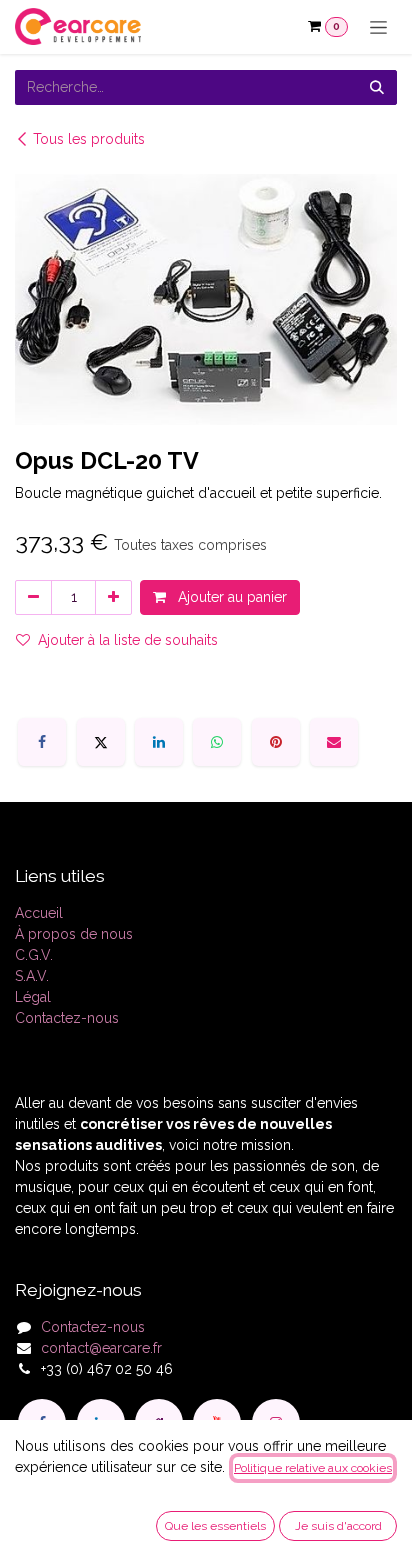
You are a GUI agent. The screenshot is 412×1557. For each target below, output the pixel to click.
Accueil (39, 913)
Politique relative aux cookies (313, 1468)
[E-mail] (334, 742)
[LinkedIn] (159, 742)
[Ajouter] (113, 597)
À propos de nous (74, 934)
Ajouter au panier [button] (230, 597)
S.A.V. (32, 976)
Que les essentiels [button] (215, 1526)
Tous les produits (89, 139)
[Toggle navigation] (378, 27)
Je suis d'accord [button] (338, 1526)
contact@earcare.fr (101, 1348)
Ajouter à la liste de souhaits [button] (128, 640)
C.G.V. (34, 955)
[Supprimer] (33, 597)
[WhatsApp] (217, 742)
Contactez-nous (67, 1018)
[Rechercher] (377, 87)
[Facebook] (42, 742)
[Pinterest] (276, 742)
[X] (101, 742)
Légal (33, 997)
